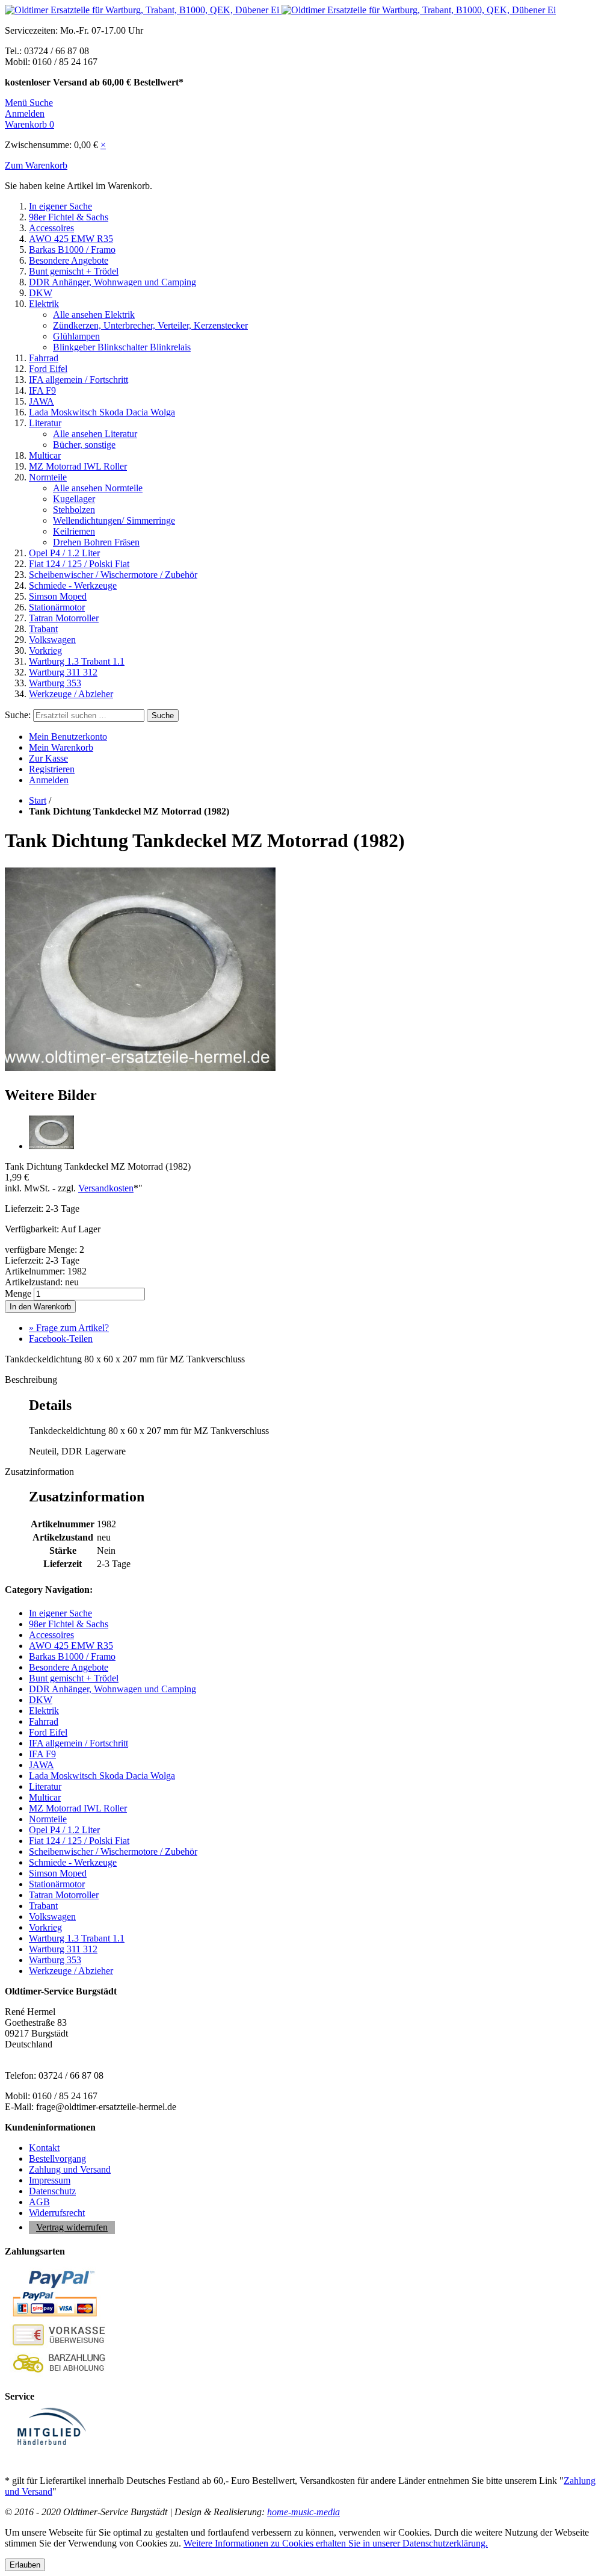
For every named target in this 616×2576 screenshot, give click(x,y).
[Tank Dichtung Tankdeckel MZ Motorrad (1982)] (140, 1069)
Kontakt (44, 2148)
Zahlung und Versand (70, 2169)
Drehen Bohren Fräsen (96, 542)
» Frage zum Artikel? (69, 1328)
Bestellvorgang (57, 2159)
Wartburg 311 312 (63, 672)
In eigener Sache (60, 206)
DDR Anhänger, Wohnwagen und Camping (112, 282)
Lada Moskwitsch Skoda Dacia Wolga (102, 412)
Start (38, 800)
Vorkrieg (45, 650)
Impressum (50, 2180)
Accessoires (51, 228)
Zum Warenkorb (36, 165)
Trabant (43, 629)
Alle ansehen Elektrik (94, 315)
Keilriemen (74, 531)
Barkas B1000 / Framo (72, 250)
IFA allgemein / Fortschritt (79, 380)
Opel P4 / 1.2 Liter (64, 553)
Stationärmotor (57, 607)
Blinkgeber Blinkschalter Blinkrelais (122, 347)
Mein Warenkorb (61, 747)
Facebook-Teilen (61, 1339)
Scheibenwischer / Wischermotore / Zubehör (113, 575)
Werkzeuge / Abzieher (71, 694)
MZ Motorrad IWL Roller (78, 466)
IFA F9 (42, 390)
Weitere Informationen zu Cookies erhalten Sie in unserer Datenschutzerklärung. (336, 2543)
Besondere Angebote (69, 260)
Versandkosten (106, 1188)
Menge (18, 1293)
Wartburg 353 (55, 683)
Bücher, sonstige (84, 445)
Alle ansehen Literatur (95, 434)
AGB (39, 2202)
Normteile (48, 477)
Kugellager (74, 499)
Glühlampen (76, 336)
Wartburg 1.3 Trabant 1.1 (77, 661)
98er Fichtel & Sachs (69, 217)
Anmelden (49, 780)
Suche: (18, 715)
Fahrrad (44, 358)
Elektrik (44, 304)
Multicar (45, 455)
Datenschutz (52, 2191)
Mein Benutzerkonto (68, 737)
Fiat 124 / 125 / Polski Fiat (79, 564)
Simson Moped (58, 596)
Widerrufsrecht (57, 2213)
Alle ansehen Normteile (98, 488)
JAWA (42, 401)
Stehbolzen (74, 510)
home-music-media (303, 2512)
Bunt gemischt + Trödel (74, 271)
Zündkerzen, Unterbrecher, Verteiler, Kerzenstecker (150, 325)
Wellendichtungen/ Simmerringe (114, 520)
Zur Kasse (48, 758)
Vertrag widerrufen (72, 2227)
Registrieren (52, 769)
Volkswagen (52, 640)
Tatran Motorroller (64, 618)
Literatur (45, 423)
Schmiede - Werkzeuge (73, 585)
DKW (41, 293)
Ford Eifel (48, 369)
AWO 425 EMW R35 (71, 239)
